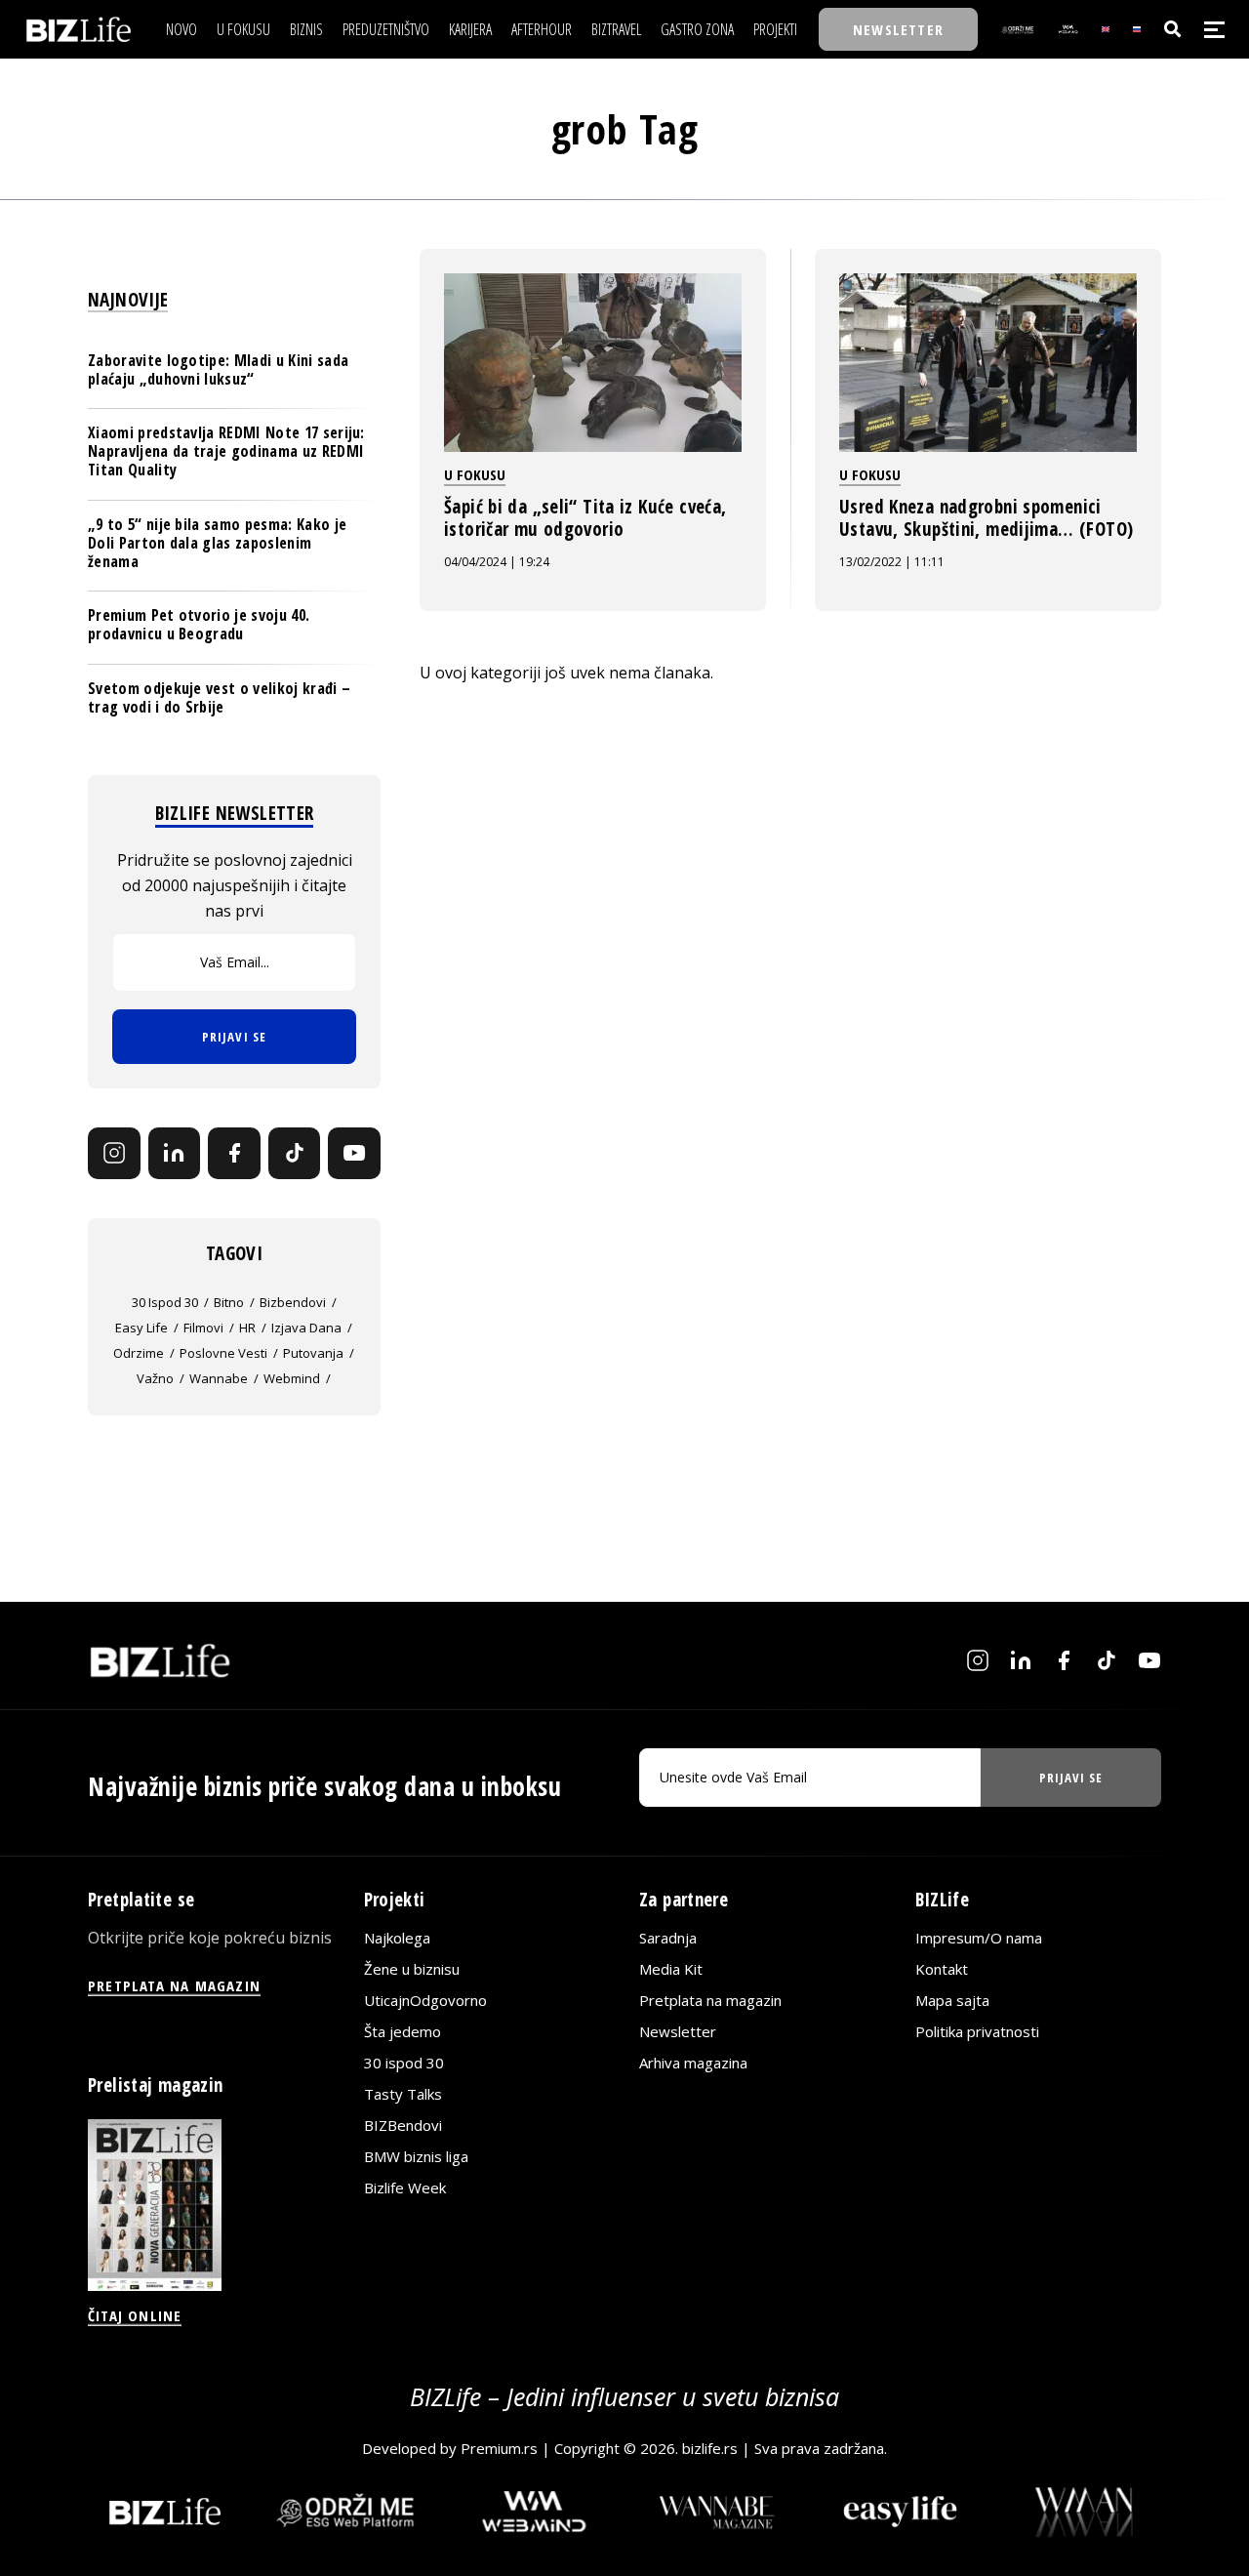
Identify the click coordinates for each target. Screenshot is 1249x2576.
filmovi (203, 1328)
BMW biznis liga (416, 2156)
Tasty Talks (403, 2094)
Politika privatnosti (977, 2031)
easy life (141, 1328)
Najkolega (397, 1938)
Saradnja (668, 1938)
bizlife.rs (710, 2448)
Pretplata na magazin (710, 2000)
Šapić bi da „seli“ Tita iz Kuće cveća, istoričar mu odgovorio (585, 518)
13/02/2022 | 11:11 (892, 562)
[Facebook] (234, 1154)
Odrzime (139, 1353)
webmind (292, 1378)
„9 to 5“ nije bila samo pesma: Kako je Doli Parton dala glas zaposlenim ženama (217, 543)
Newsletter (678, 2031)
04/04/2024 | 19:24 (497, 562)
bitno (229, 1302)
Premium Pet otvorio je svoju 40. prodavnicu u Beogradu (199, 624)
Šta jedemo (403, 2031)
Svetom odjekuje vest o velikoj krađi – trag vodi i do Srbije (219, 697)
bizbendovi (293, 1302)
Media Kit (671, 1969)
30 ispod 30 (165, 1302)
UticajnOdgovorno (425, 2000)
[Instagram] (114, 1154)
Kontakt (942, 1969)
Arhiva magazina (693, 2063)
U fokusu (475, 474)
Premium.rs (499, 2448)
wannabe (219, 1378)
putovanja (313, 1353)
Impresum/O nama (979, 1938)
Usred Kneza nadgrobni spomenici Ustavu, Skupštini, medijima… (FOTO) (986, 518)
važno (155, 1378)
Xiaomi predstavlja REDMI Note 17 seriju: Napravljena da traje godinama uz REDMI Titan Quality (226, 451)
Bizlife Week (405, 2188)
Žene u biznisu (412, 1969)
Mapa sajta (952, 2000)
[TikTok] (295, 1154)
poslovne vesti (223, 1353)
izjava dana (306, 1328)
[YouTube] (354, 1154)
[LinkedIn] (175, 1154)
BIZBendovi (403, 2125)
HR (247, 1328)
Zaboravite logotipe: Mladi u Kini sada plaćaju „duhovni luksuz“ (218, 369)
